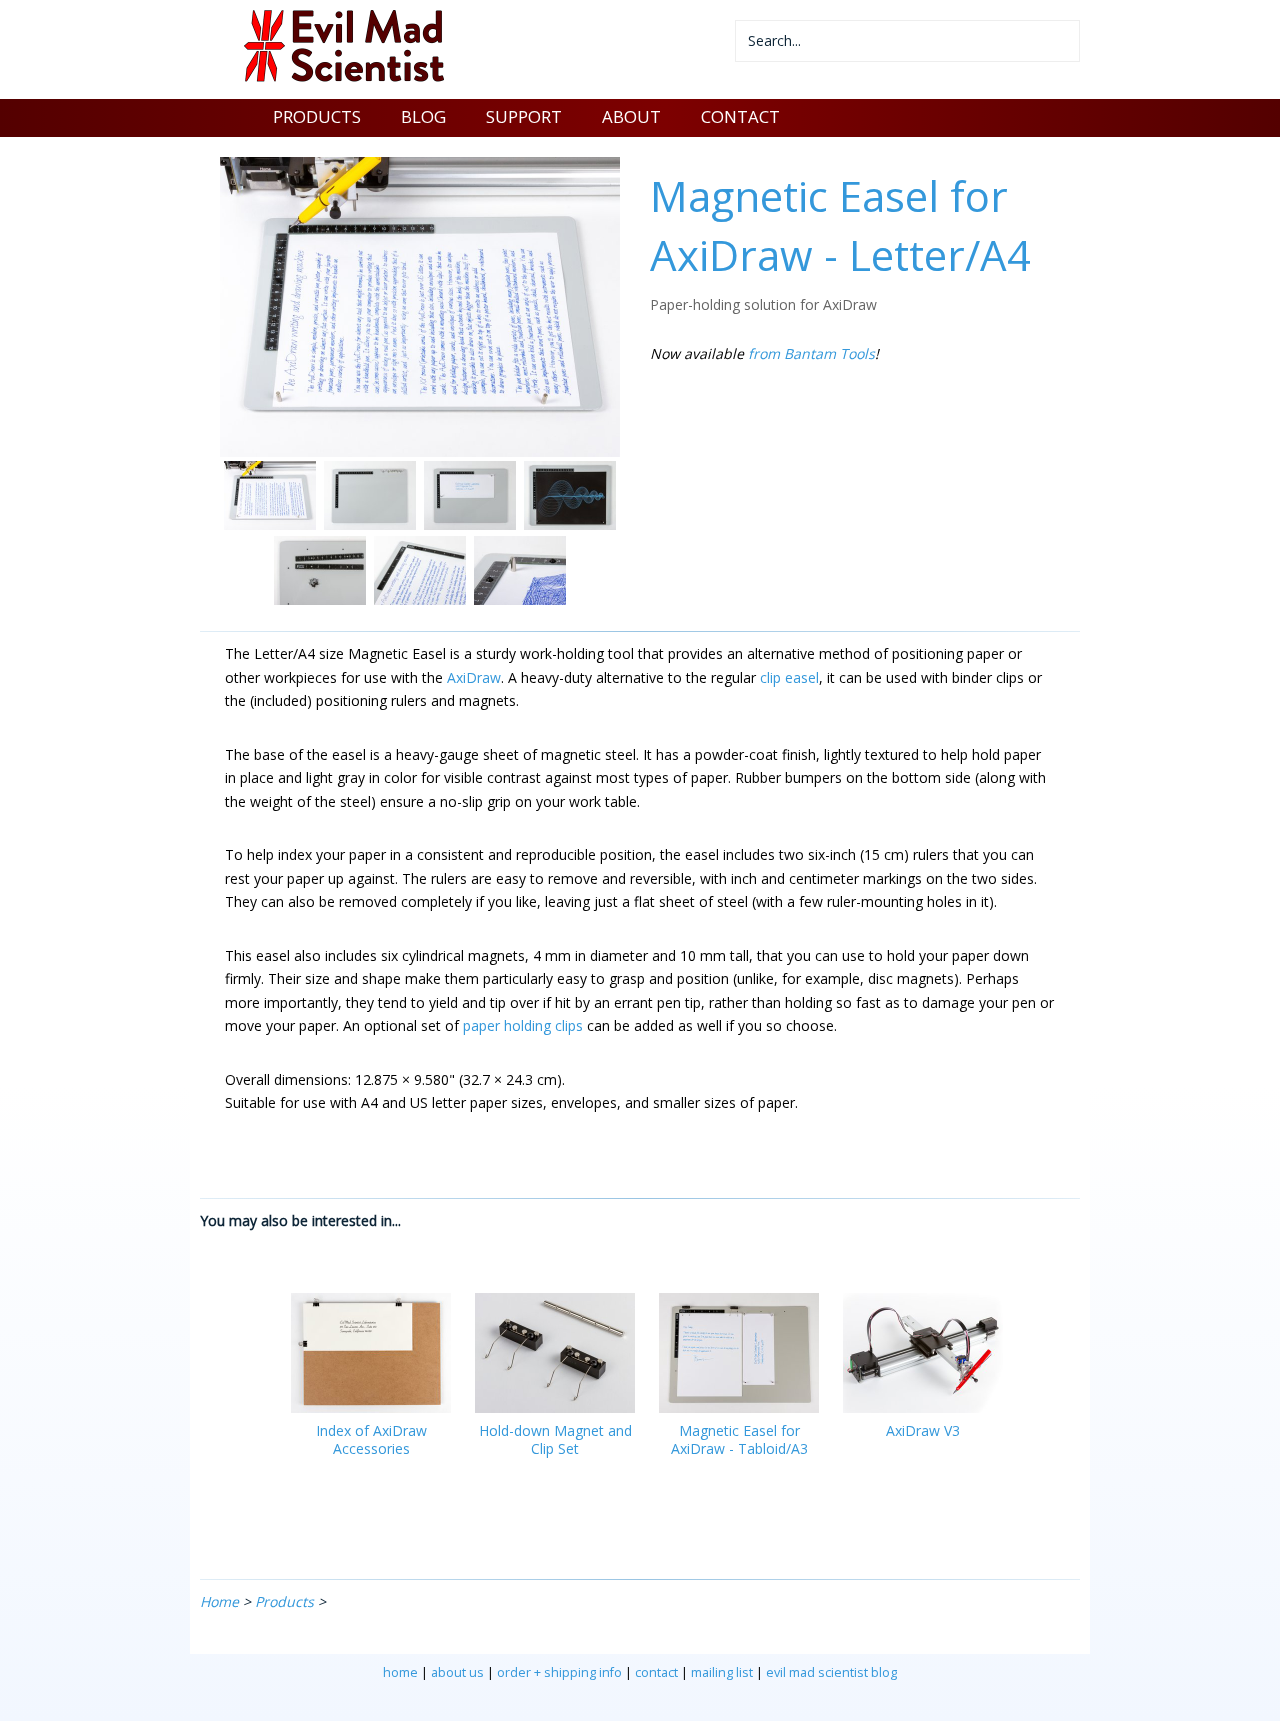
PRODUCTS (317, 116)
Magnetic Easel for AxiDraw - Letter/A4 (840, 225)
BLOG (423, 116)
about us (457, 1672)
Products (284, 1601)
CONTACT (740, 116)
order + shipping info (559, 1672)
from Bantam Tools (811, 353)
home (400, 1672)
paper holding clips (523, 1025)
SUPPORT (524, 116)
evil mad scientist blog (831, 1672)
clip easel (789, 677)
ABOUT (631, 116)
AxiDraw (474, 677)
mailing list (722, 1672)
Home (219, 1601)
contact (656, 1672)
